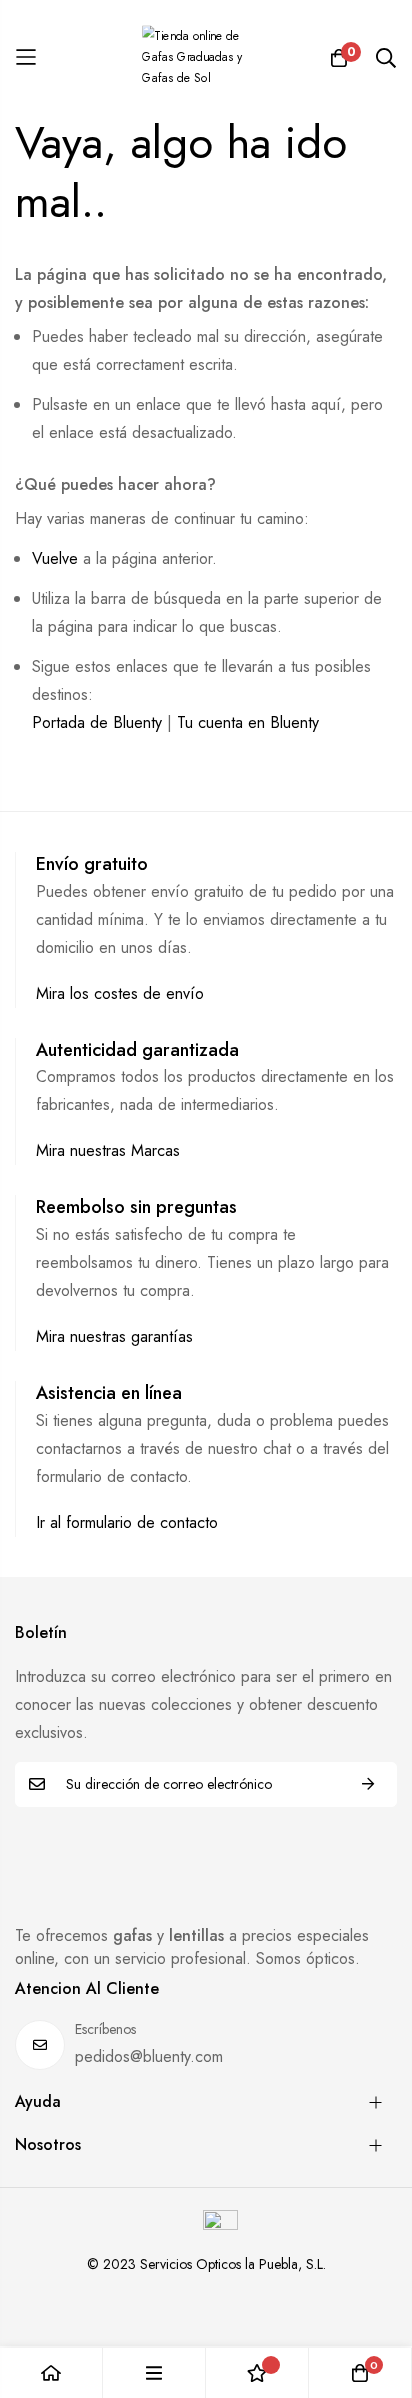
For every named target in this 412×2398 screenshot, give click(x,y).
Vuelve (55, 558)
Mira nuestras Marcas (108, 1150)
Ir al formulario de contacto (127, 1522)
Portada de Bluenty (97, 722)
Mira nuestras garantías (114, 1336)
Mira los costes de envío (120, 993)
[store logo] (206, 57)
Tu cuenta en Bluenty (248, 722)
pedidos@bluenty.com (149, 2056)
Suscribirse (368, 1784)
